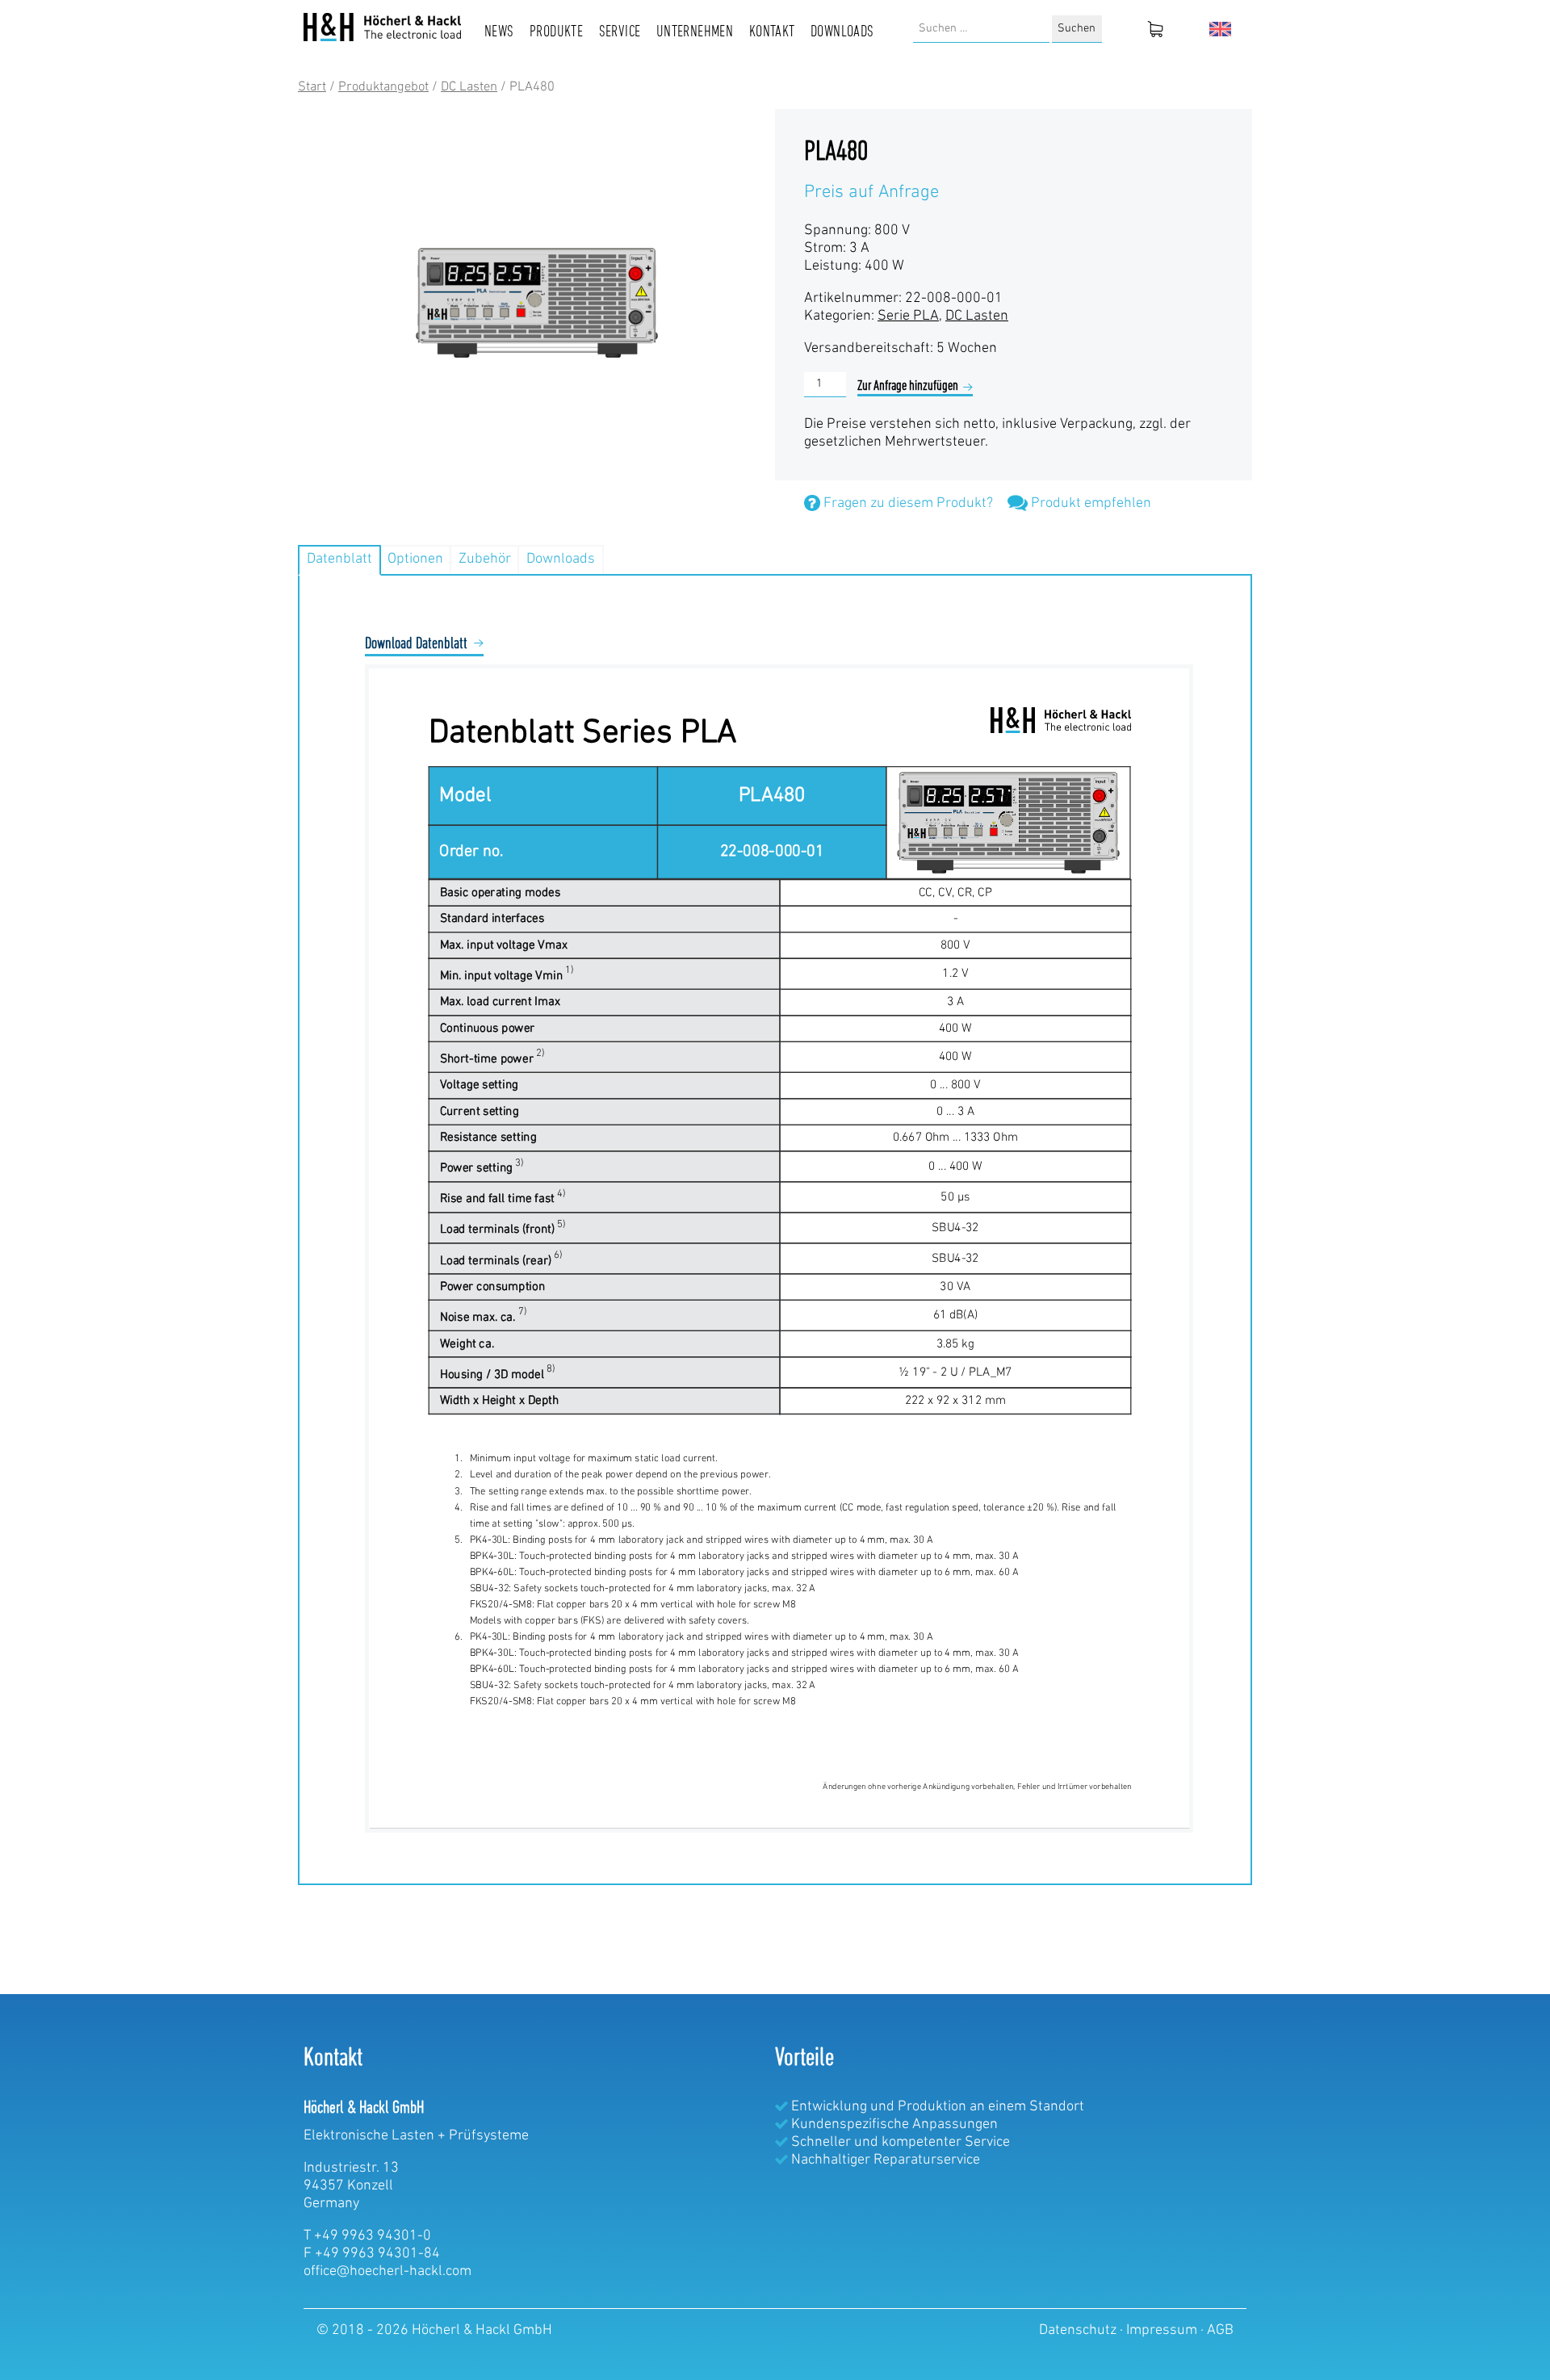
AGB (1220, 2331)
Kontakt (772, 32)
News (499, 32)
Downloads (842, 32)
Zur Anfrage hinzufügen (908, 387)
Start (312, 87)
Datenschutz (1079, 2331)
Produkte (556, 32)
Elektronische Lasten (369, 2136)
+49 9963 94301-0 (373, 2236)
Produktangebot (383, 87)
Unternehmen (695, 32)
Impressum (1163, 2331)
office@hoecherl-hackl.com (387, 2272)
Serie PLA (908, 316)
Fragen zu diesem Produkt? (907, 504)
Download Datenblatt (416, 644)
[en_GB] (1220, 29)
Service (620, 32)
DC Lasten (469, 87)
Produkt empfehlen (1089, 504)
